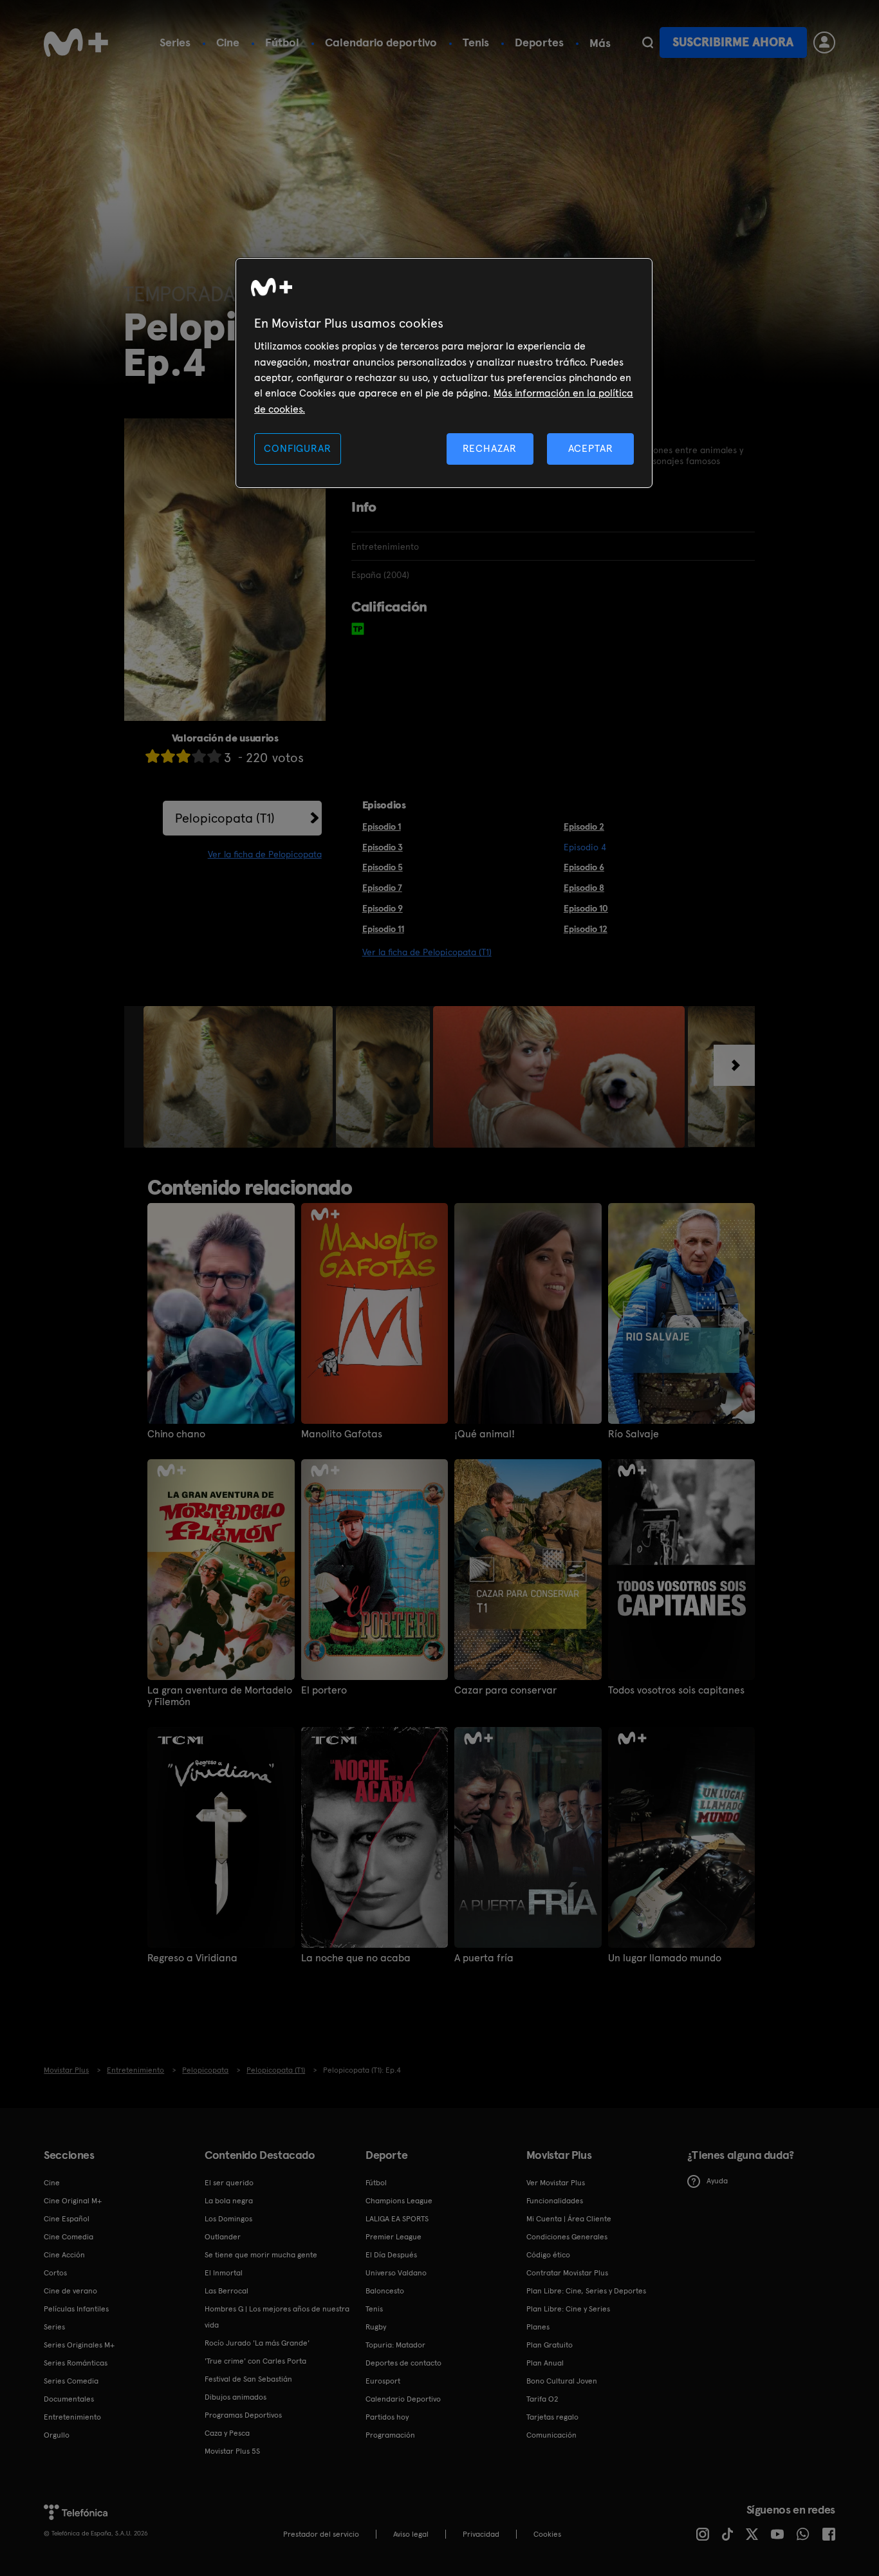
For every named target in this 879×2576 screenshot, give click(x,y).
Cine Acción (64, 2255)
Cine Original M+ (73, 2201)
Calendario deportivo (381, 42)
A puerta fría (484, 1958)
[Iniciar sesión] (824, 42)
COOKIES (547, 2534)
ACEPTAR (591, 448)
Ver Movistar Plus (556, 2183)
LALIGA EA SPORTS (397, 2219)
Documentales (69, 2399)
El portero (324, 1690)
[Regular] (183, 756)
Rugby (376, 2327)
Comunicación (551, 2435)
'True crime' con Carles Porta (255, 2361)
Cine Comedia (69, 2237)
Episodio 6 (584, 867)
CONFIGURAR (297, 448)
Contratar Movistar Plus (567, 2273)
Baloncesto (385, 2291)
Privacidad (481, 2534)
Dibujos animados (236, 2397)
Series (175, 42)
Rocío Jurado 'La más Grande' (257, 2343)
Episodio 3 (383, 847)
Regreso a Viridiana (192, 1958)
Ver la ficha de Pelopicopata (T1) (427, 952)
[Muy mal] (153, 756)
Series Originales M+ (79, 2345)
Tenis (476, 42)
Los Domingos (228, 2219)
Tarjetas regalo (552, 2417)
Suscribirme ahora (733, 42)
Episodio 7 (382, 888)
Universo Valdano (396, 2273)
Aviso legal (411, 2534)
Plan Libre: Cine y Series (568, 2309)
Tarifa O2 (542, 2399)
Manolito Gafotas (342, 1434)
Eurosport (383, 2381)
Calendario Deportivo (403, 2399)
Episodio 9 (383, 908)
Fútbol (282, 42)
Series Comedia (71, 2381)
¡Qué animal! (485, 1434)
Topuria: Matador (395, 2345)
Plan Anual (545, 2363)
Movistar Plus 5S (232, 2451)
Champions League (399, 2201)
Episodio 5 (383, 867)
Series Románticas (76, 2363)
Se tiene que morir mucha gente (261, 2255)
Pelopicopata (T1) (225, 818)
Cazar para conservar (505, 1690)
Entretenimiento (72, 2417)
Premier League (393, 2237)
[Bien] (199, 756)
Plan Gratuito (550, 2345)
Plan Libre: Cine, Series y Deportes (586, 2291)
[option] (240, 1077)
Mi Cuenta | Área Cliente (569, 2219)
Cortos (55, 2273)
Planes (538, 2327)
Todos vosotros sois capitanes (676, 1690)
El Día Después (391, 2255)
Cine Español (67, 2219)
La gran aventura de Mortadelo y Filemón (220, 1696)
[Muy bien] (214, 756)
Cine (228, 42)
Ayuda (717, 2181)
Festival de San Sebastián (248, 2379)
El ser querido (229, 2183)
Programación (390, 2435)
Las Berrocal (227, 2291)
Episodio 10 (586, 908)
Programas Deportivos (243, 2415)
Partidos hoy (387, 2417)
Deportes (539, 42)
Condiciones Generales (567, 2237)
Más (600, 43)
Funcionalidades (555, 2201)
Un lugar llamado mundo (665, 1958)
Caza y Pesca (227, 2433)
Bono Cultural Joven (562, 2381)
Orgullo (57, 2435)
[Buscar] (648, 42)
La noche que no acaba (356, 1958)
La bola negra (229, 2201)
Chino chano (176, 1434)
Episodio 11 (383, 929)
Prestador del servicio (321, 2534)
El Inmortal (224, 2273)
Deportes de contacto (403, 2363)
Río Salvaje (634, 1434)
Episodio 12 (586, 929)
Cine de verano (70, 2291)
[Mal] (168, 756)
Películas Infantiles (76, 2309)
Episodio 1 (382, 826)
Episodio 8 (584, 888)
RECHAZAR (490, 448)
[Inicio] (76, 42)
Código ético (548, 2255)
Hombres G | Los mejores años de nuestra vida (277, 2317)
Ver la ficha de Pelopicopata (265, 854)
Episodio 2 (584, 826)
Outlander (223, 2237)
